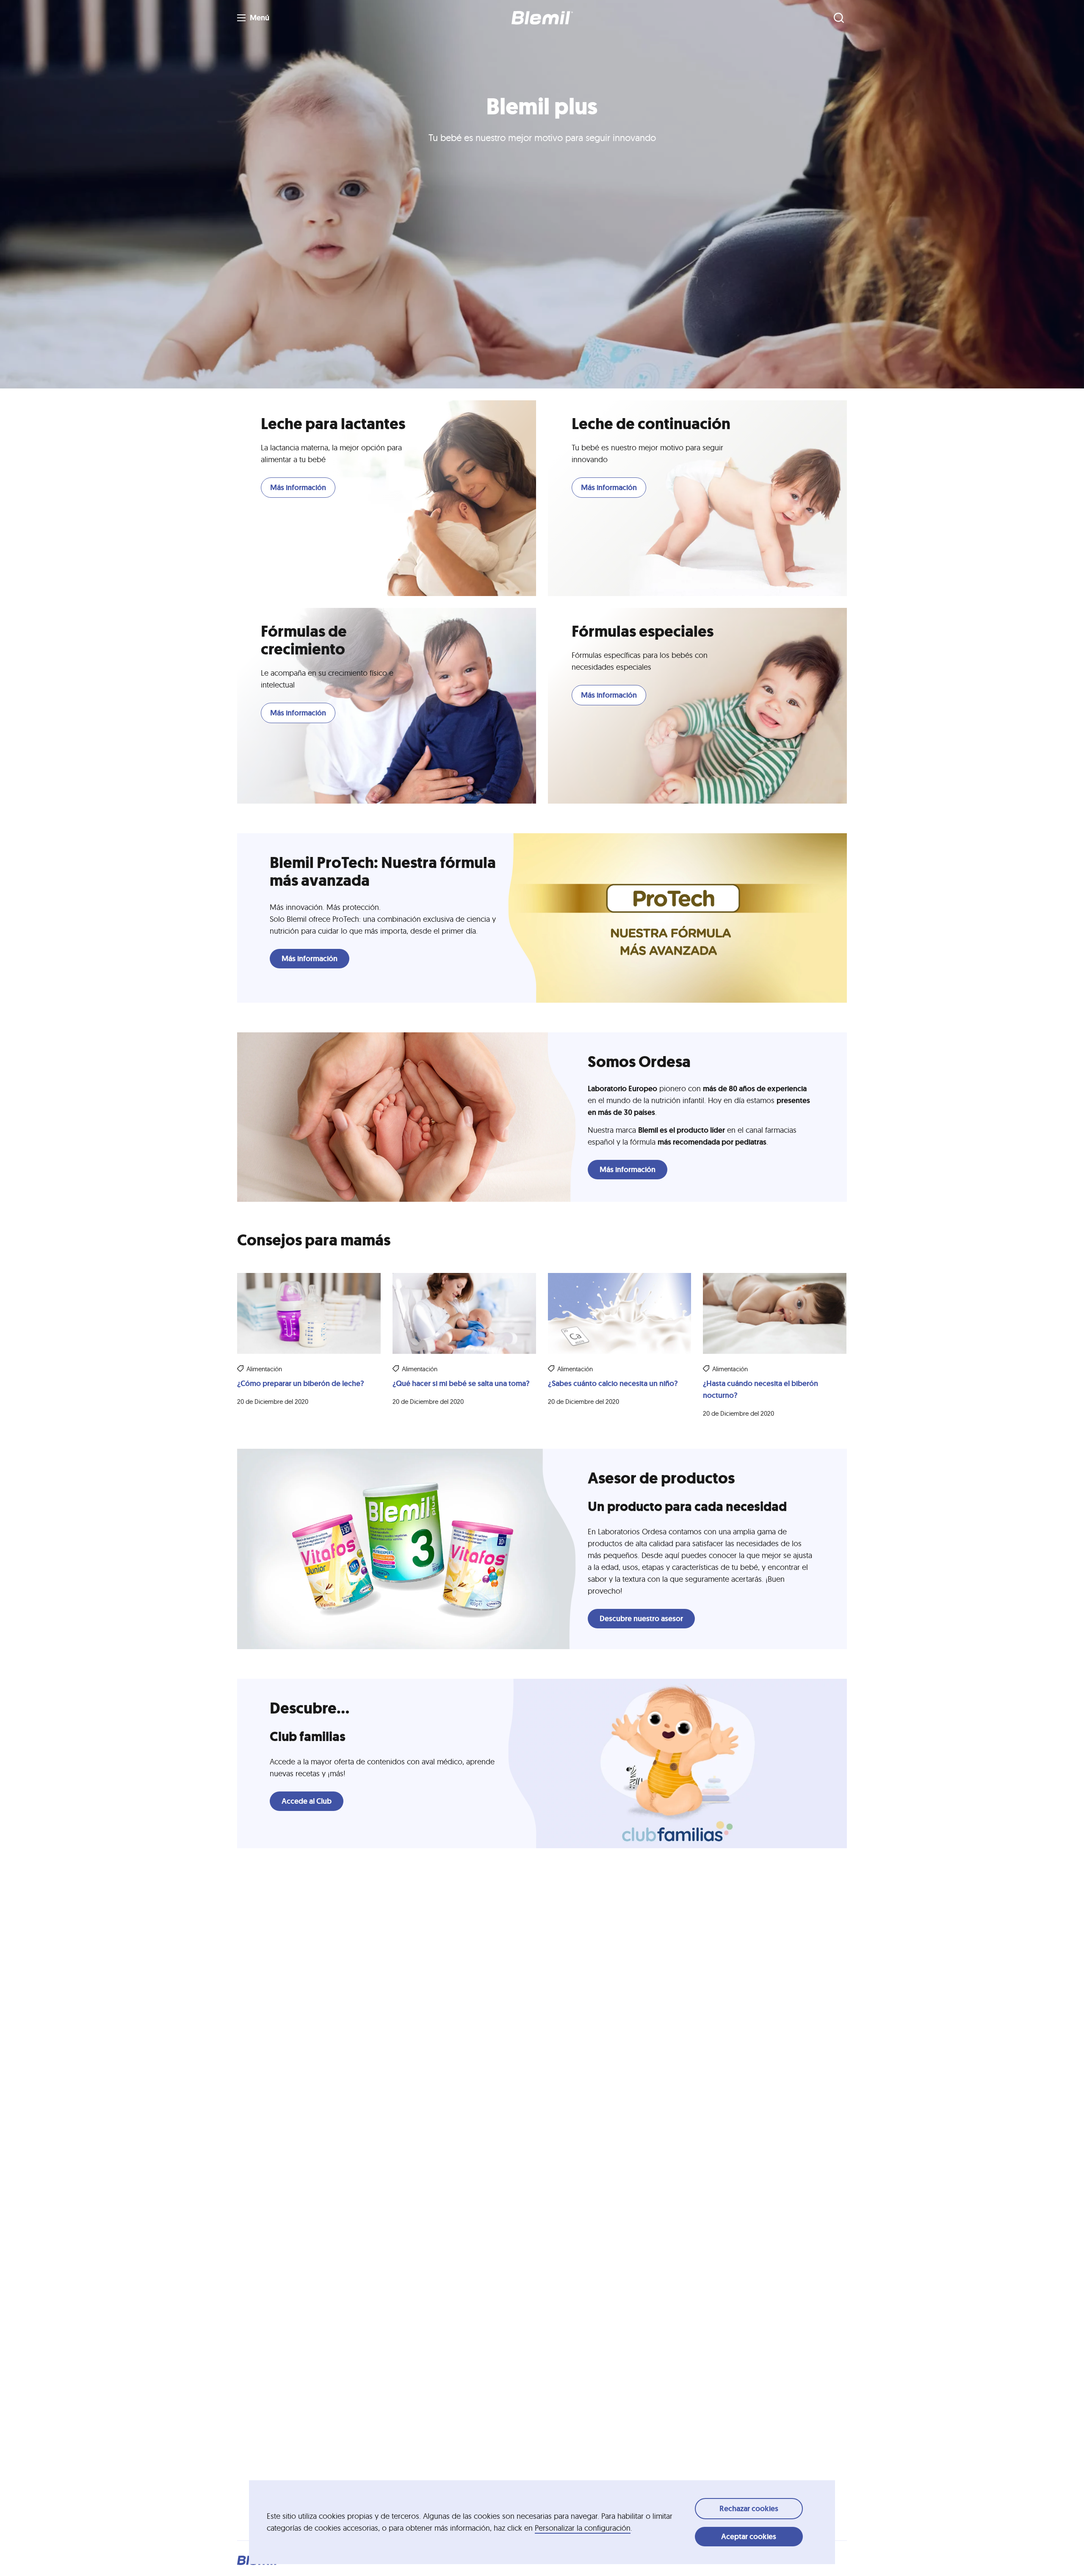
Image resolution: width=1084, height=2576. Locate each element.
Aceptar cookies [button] (749, 2537)
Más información (298, 488)
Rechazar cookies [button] (749, 2509)
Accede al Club (307, 1801)
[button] (542, 18)
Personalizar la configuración (583, 2528)
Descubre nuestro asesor (641, 1619)
